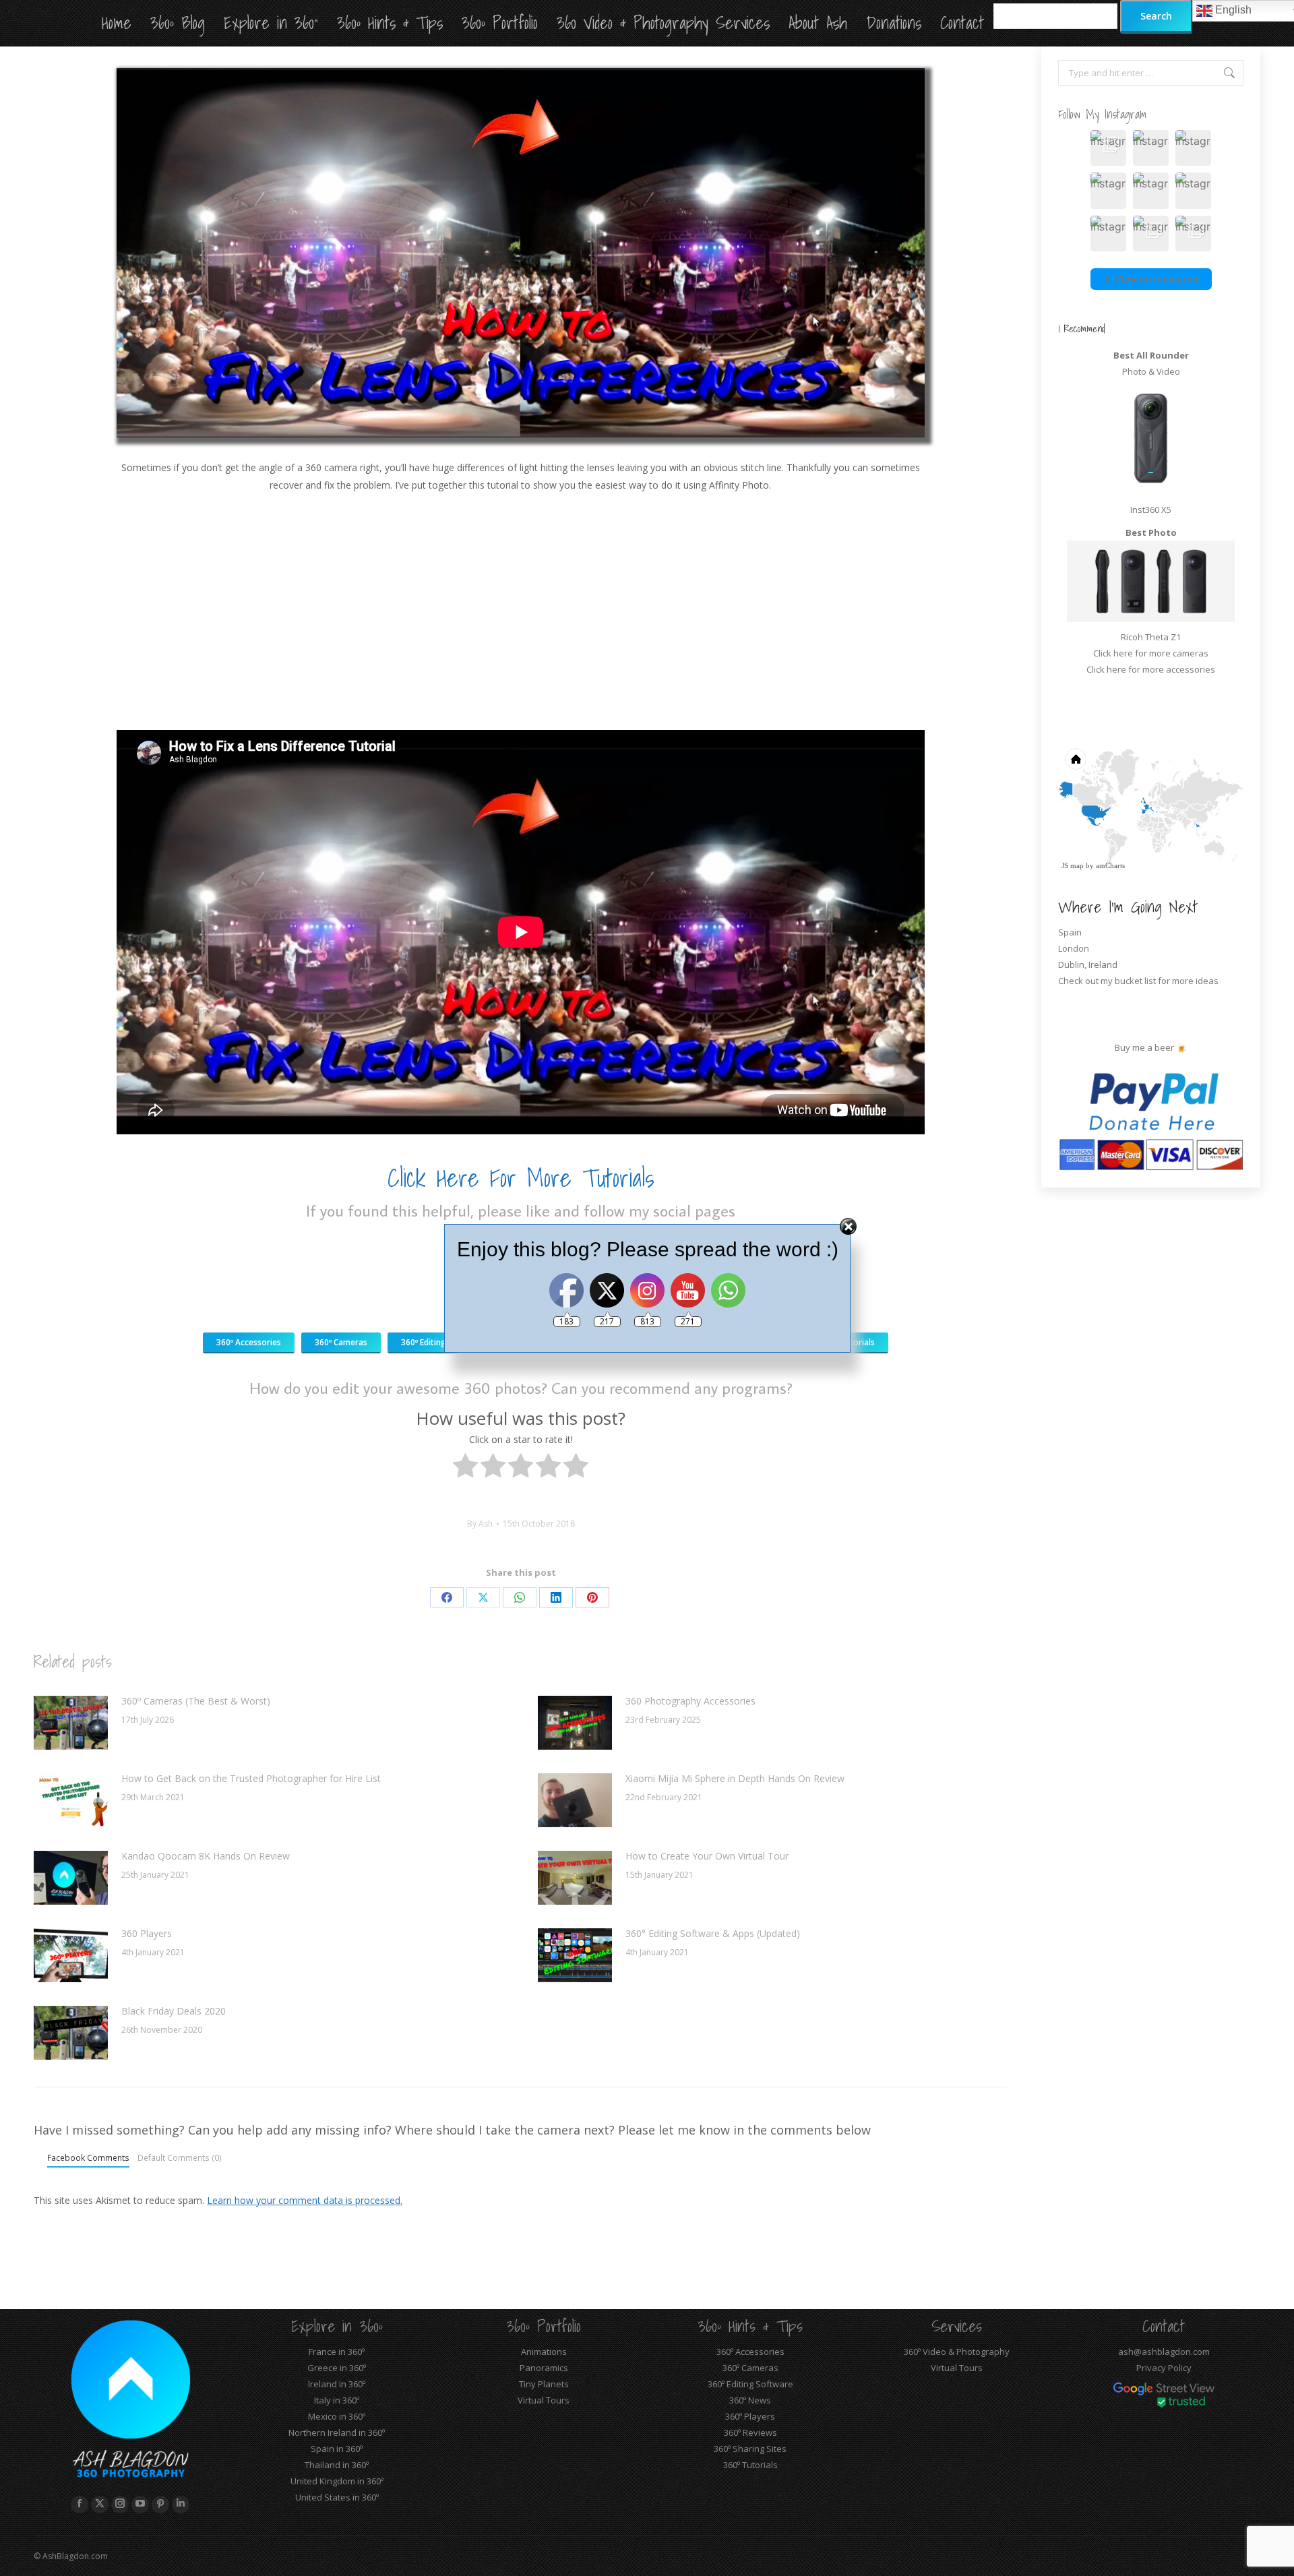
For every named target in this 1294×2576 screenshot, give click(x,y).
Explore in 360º (337, 2326)
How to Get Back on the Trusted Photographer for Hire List (251, 1778)
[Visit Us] (517, 1195)
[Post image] (71, 1723)
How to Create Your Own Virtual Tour (707, 1856)
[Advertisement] (521, 612)
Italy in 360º (337, 2400)
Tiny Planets (544, 2384)
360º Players (750, 2416)
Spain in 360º (337, 2449)
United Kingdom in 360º (337, 2481)
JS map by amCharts (1093, 865)
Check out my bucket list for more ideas (1139, 981)
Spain (1070, 932)
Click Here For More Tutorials (521, 1178)
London (1074, 948)
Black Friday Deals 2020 (174, 2011)
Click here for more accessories (1151, 669)
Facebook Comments (88, 2157)
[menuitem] (1173, 821)
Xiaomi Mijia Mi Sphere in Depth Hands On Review (735, 1778)
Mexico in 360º (337, 2416)
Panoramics (544, 2368)
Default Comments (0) (180, 2157)
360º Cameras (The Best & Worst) (196, 1701)
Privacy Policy (1164, 2368)
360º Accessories (750, 2352)
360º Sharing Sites (750, 2449)
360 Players (147, 1933)
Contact (1164, 2326)
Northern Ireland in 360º (337, 2432)
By (480, 1524)
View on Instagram (1158, 279)
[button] (1108, 148)
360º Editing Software (750, 2384)
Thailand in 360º (337, 2465)
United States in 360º (337, 2497)
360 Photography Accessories (690, 1701)
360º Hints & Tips (750, 2326)
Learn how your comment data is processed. (305, 2200)
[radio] (465, 1468)
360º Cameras (750, 2368)
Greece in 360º (337, 2368)
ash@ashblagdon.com (1164, 2352)
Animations (544, 2352)
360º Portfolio (544, 2326)
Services (957, 2326)
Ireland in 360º (337, 2384)
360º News (750, 2400)
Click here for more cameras (1151, 653)
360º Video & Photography (957, 2352)
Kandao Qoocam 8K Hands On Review (206, 1856)
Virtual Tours (544, 2400)
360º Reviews (750, 2432)
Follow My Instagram (1102, 114)
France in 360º (337, 2352)
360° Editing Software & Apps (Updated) (713, 1933)
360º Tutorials (750, 2465)
